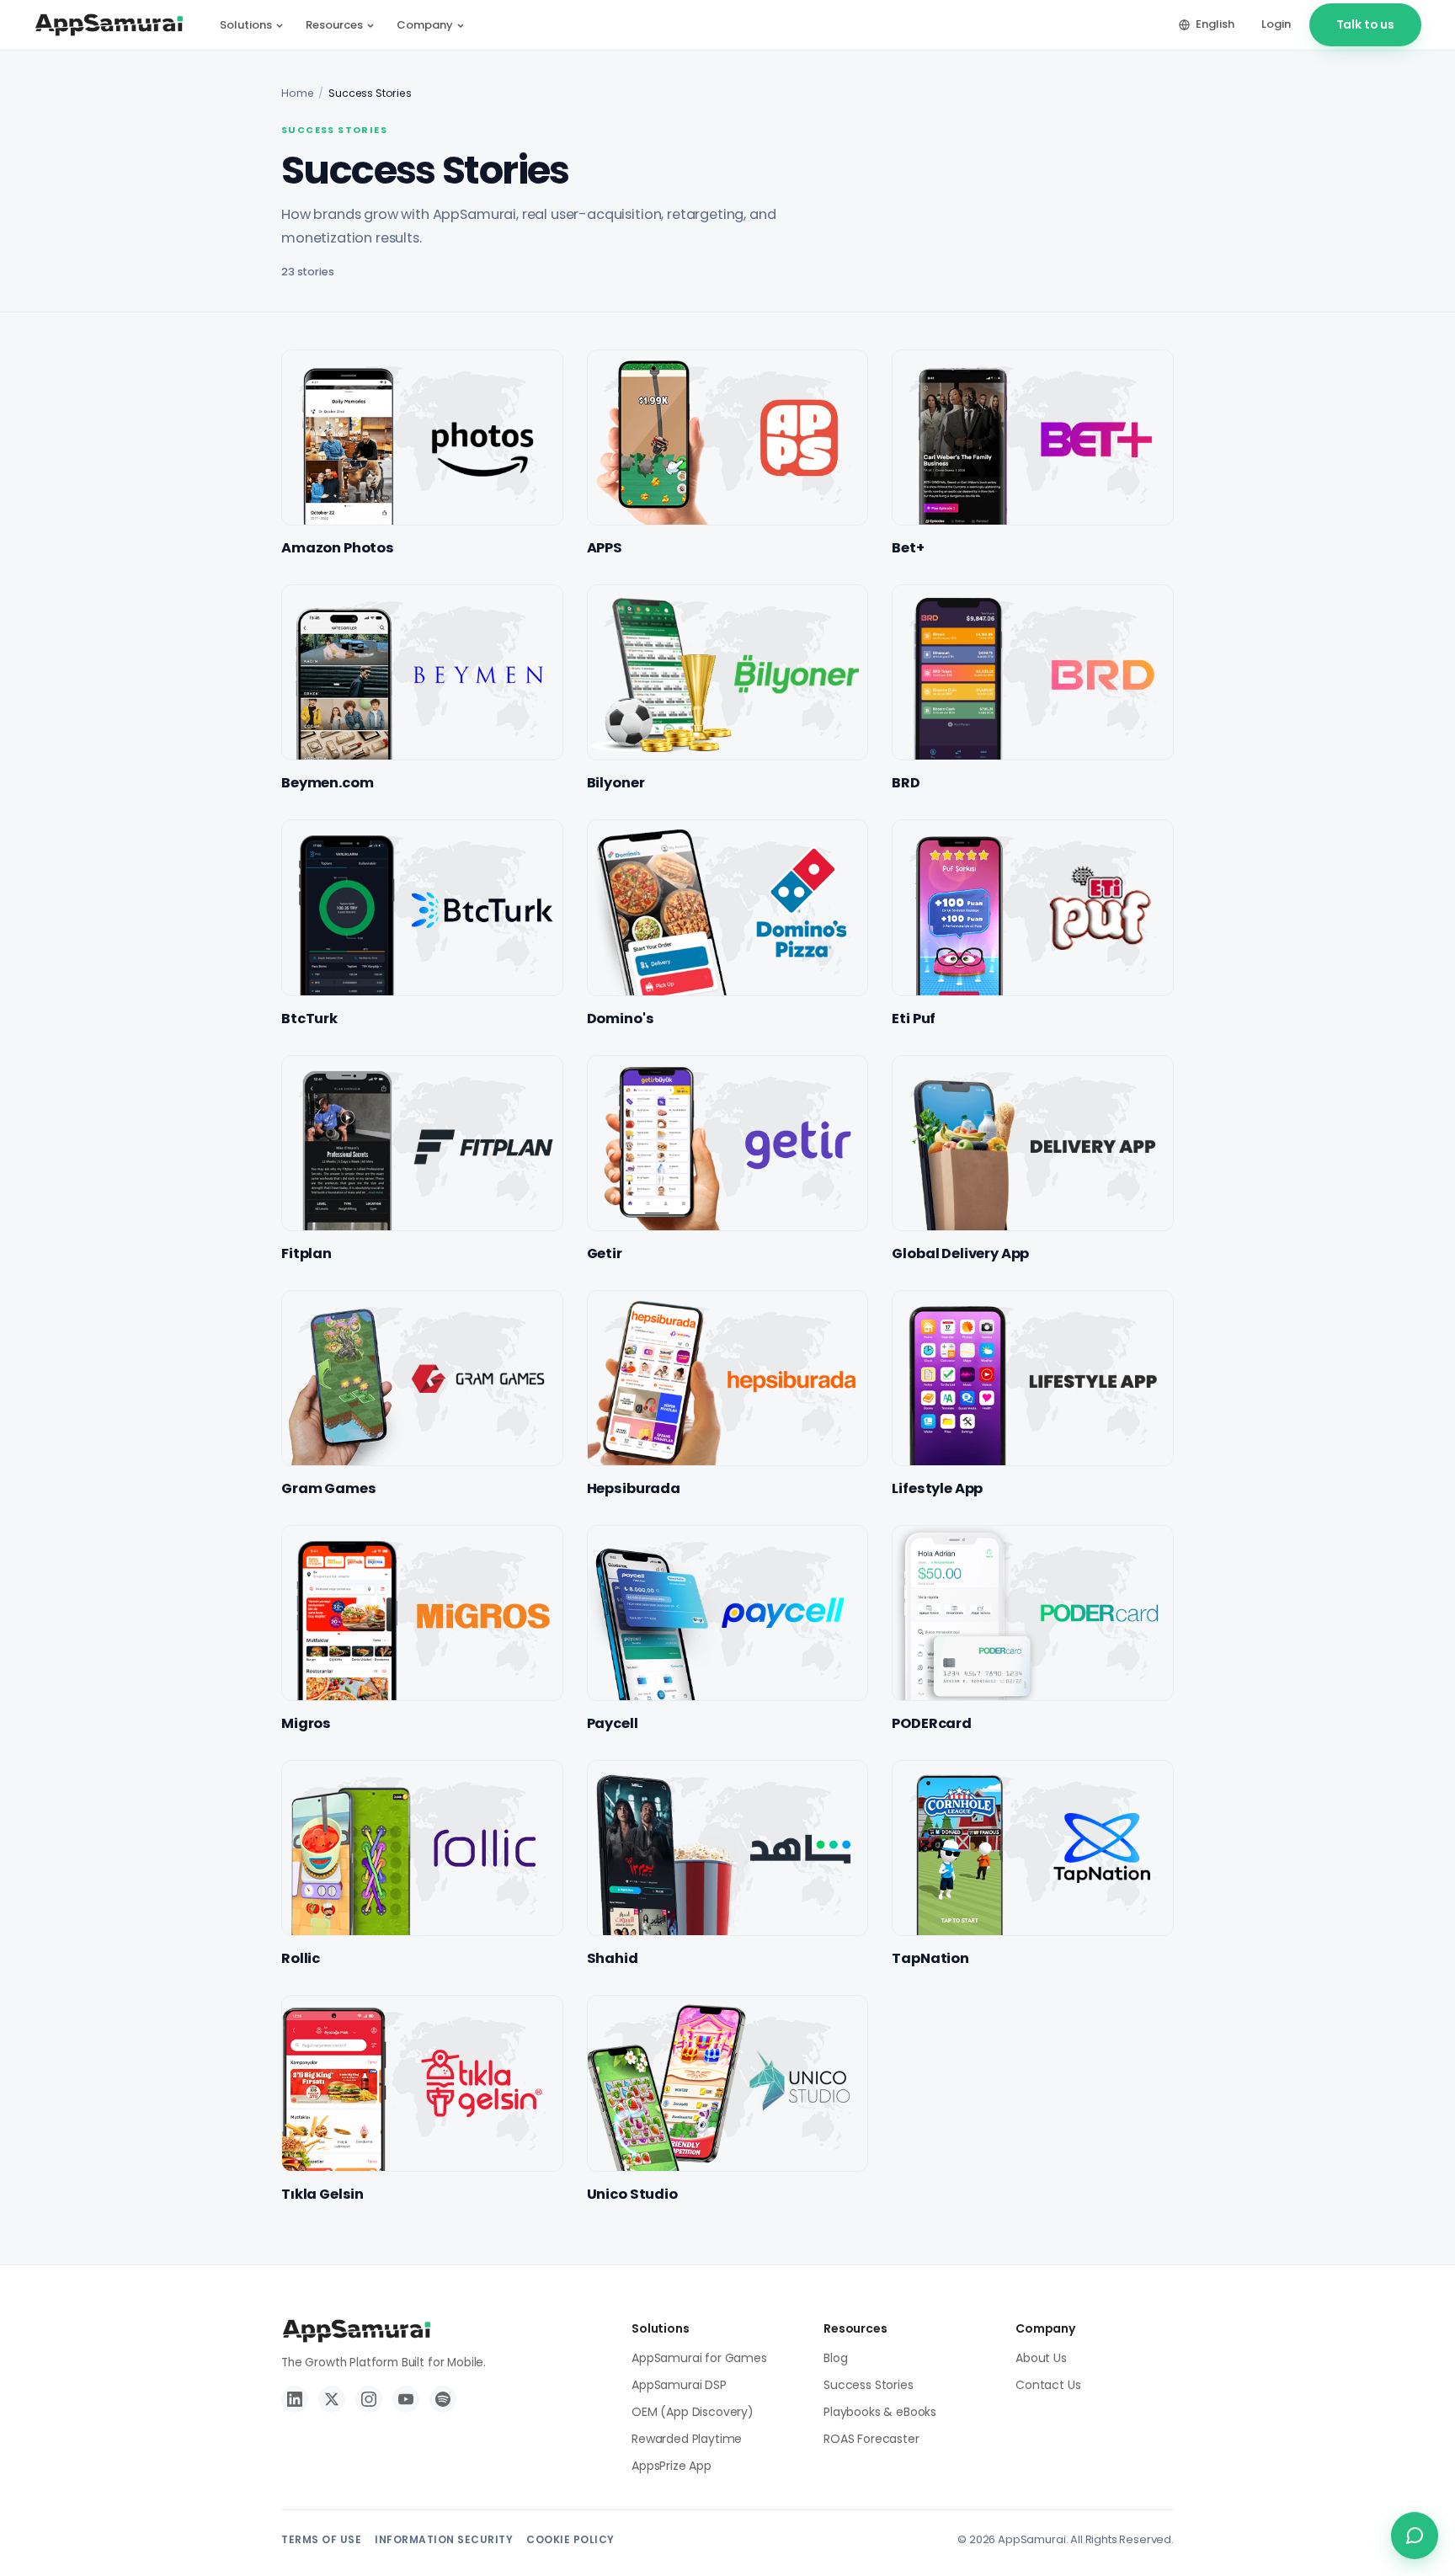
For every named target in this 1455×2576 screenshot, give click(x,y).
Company (425, 25)
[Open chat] (1415, 2536)
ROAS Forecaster (871, 2439)
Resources (334, 25)
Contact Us (1048, 2385)
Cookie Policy (570, 2539)
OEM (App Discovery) (693, 2412)
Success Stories (869, 2385)
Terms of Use (321, 2539)
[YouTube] (406, 2399)
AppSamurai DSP (679, 2385)
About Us (1041, 2358)
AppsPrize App (672, 2466)
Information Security (444, 2539)
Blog (835, 2358)
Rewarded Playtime (687, 2439)
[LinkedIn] (295, 2399)
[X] (332, 2399)
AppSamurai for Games (699, 2358)
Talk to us (1365, 24)
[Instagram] (369, 2399)
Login (1276, 24)
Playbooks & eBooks (880, 2412)
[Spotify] (443, 2399)
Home (297, 93)
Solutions (246, 25)
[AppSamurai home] (109, 25)
